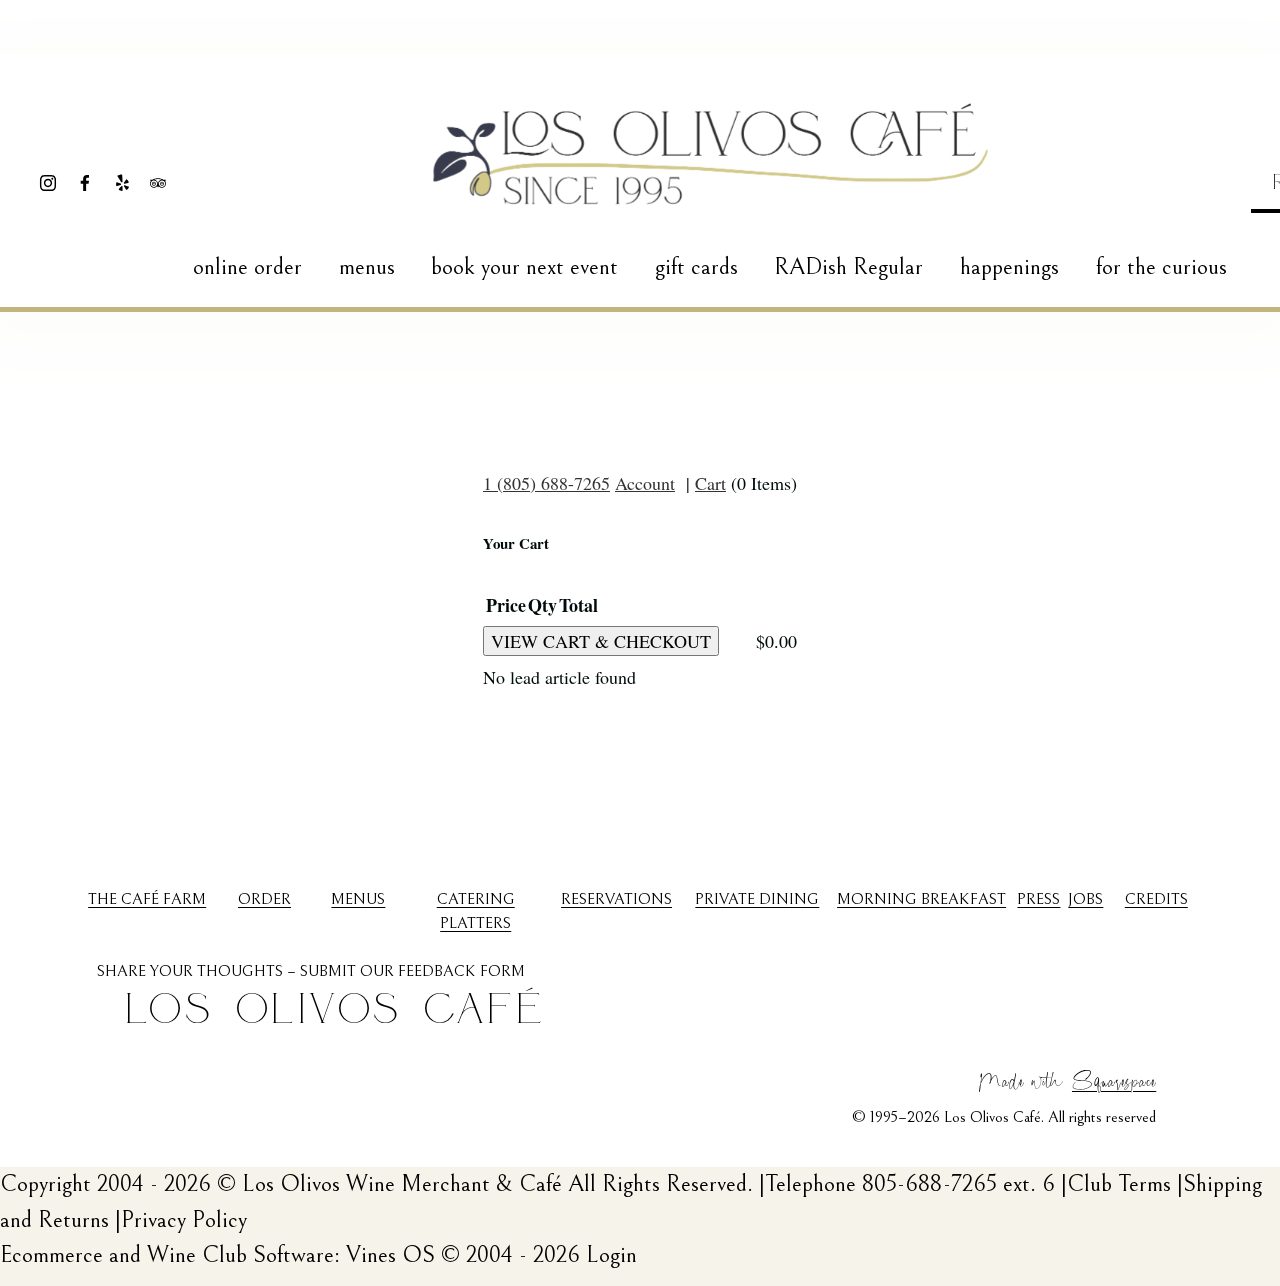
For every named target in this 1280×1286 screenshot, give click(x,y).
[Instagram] (48, 183)
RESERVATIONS (616, 899)
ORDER (264, 899)
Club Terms (1119, 1184)
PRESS (1038, 899)
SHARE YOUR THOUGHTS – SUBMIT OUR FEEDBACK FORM (311, 971)
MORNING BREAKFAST (921, 899)
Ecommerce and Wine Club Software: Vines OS (217, 1255)
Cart (710, 483)
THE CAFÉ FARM (147, 899)
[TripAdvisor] (158, 183)
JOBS (1085, 899)
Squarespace (1114, 1079)
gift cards (696, 267)
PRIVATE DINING (757, 899)
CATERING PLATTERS (476, 911)
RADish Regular (848, 267)
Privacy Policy (184, 1220)
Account (645, 483)
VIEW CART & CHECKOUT (601, 641)
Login (611, 1255)
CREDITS (1156, 899)
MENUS (358, 899)
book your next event (524, 267)
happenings (1009, 267)
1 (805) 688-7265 (546, 483)
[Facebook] (85, 183)
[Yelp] (122, 183)
